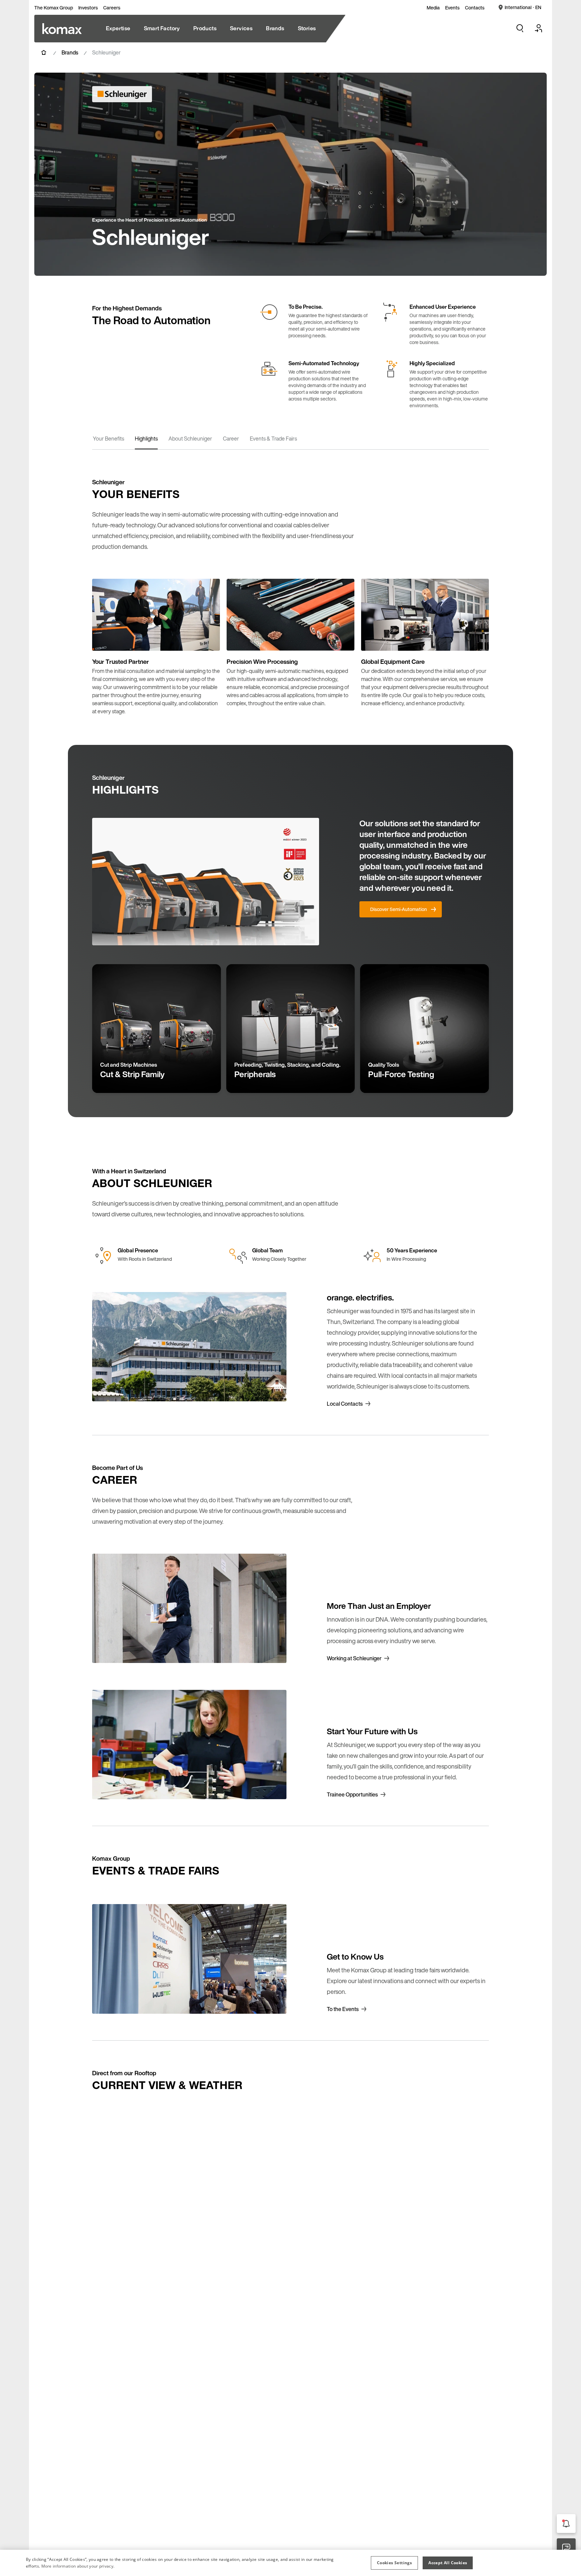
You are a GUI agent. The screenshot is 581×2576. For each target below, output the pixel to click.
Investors (88, 8)
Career (231, 439)
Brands (70, 52)
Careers (112, 8)
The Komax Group (54, 8)
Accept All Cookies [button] (448, 2563)
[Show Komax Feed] (566, 2524)
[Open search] (520, 28)
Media (433, 8)
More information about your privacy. (78, 2566)
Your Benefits (108, 439)
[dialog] (290, 2563)
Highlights (146, 439)
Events (452, 8)
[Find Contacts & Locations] (566, 2548)
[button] (394, 2563)
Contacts (475, 8)
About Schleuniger (190, 439)
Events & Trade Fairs (273, 439)
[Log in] (539, 28)
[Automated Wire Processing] (62, 29)
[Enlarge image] (208, 639)
